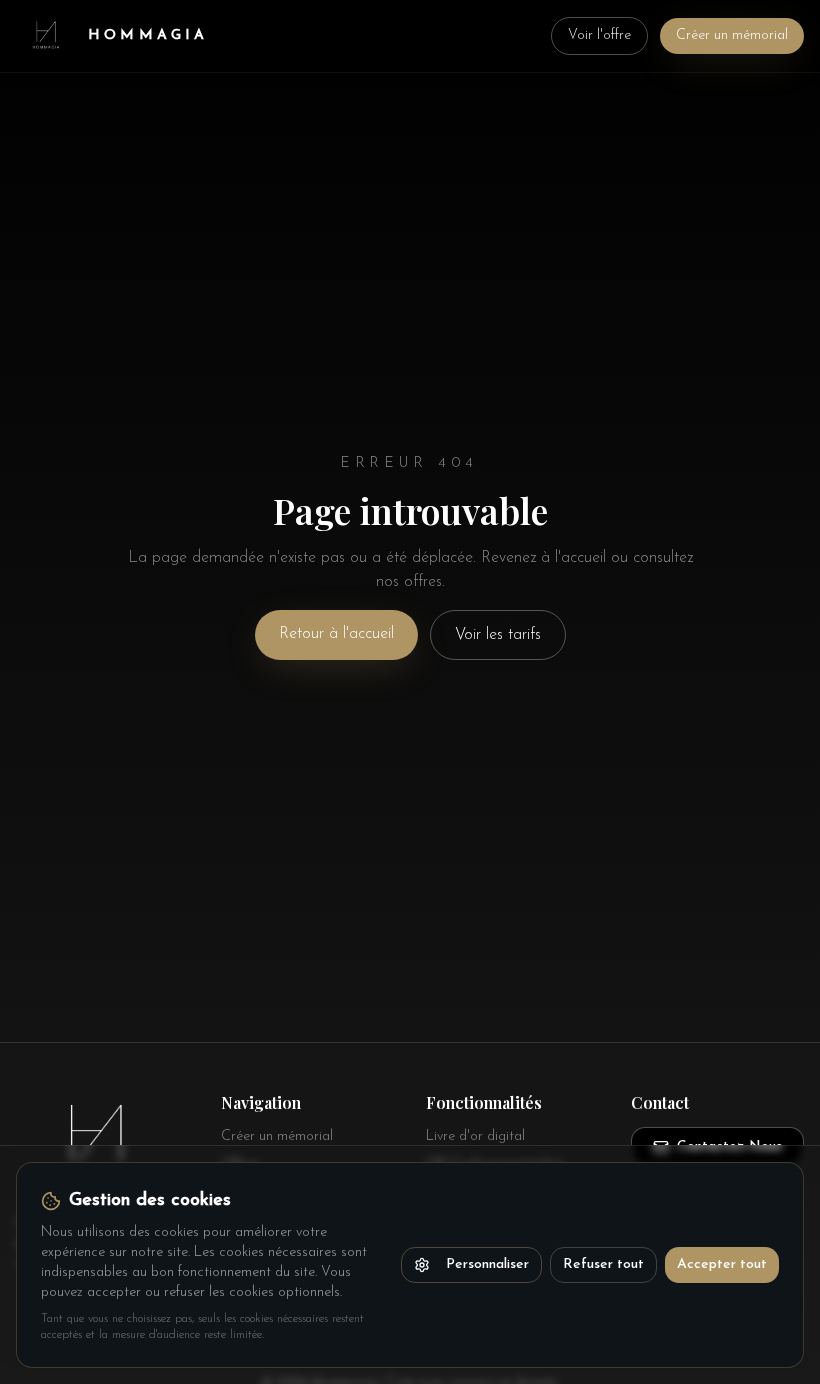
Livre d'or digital (475, 1136)
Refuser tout (603, 1264)
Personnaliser (487, 1264)
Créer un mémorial (732, 35)
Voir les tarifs (498, 635)
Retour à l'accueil (336, 634)
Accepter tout (722, 1264)
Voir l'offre (599, 35)
